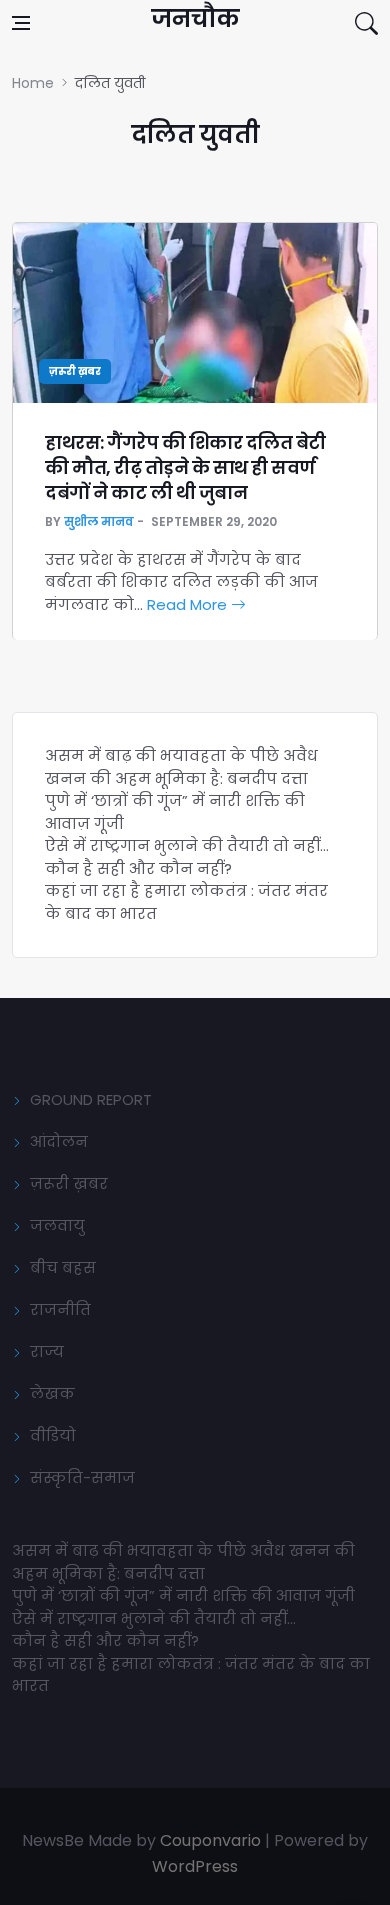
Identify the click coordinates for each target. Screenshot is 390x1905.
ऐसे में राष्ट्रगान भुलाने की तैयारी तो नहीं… (187, 845)
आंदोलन (59, 1141)
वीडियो (53, 1435)
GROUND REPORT (91, 1099)
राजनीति (60, 1309)
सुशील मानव (99, 521)
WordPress (195, 1866)
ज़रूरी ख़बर (75, 371)
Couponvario (210, 1840)
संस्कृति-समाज (82, 1477)
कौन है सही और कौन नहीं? (138, 868)
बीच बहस (63, 1267)
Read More (189, 604)
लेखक (52, 1393)
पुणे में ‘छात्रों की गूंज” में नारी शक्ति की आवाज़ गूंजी (185, 1595)
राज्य (47, 1351)
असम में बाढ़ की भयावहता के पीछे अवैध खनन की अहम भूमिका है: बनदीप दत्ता (181, 767)
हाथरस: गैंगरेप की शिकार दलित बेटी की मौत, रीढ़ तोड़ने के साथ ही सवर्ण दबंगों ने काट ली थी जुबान (185, 467)
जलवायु (57, 1225)
